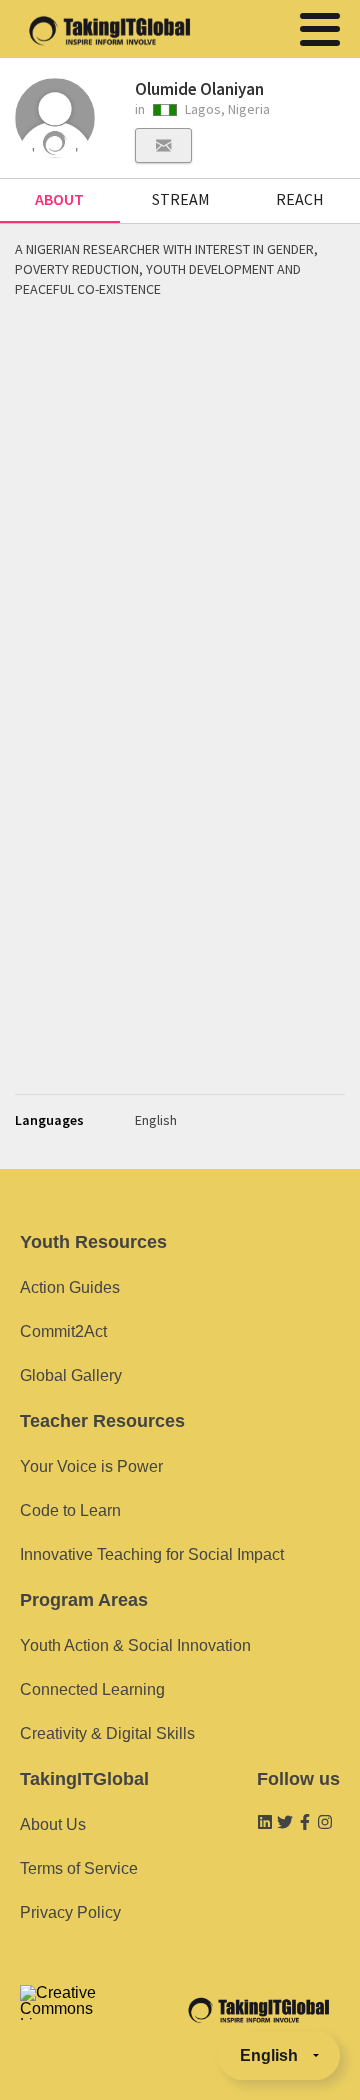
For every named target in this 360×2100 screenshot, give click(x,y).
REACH (300, 199)
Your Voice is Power (91, 1466)
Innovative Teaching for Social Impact (152, 1554)
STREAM (181, 199)
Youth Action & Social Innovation (135, 1645)
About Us (53, 1824)
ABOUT (59, 199)
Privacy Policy (70, 1912)
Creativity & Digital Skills (107, 1733)
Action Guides (70, 1287)
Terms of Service (79, 1868)
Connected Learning (92, 1689)
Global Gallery (71, 1375)
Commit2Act (63, 1331)
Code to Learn (70, 1510)
